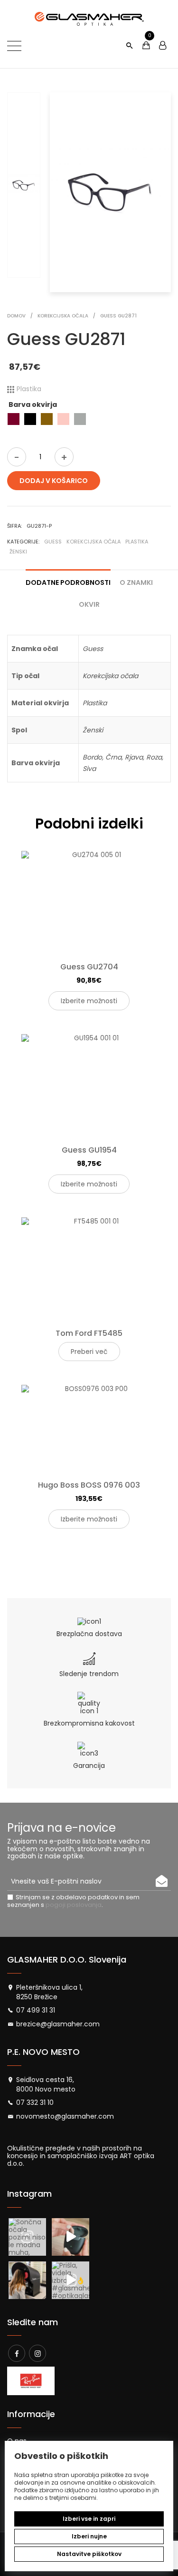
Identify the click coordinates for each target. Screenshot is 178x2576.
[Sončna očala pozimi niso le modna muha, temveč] (27, 2237)
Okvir (89, 604)
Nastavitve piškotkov (89, 2554)
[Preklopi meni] (14, 46)
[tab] (68, 579)
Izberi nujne (89, 2536)
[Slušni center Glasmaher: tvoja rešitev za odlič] (70, 2237)
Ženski (18, 552)
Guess (53, 542)
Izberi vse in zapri (89, 2519)
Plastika (137, 542)
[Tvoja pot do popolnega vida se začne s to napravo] (27, 2280)
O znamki (136, 582)
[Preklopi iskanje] (129, 46)
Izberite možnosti (89, 1001)
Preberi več (89, 1352)
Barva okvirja (33, 405)
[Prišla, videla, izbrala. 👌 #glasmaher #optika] (70, 2280)
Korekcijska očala (94, 542)
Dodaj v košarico (54, 481)
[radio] (14, 419)
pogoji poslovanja (74, 1905)
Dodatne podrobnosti (68, 582)
